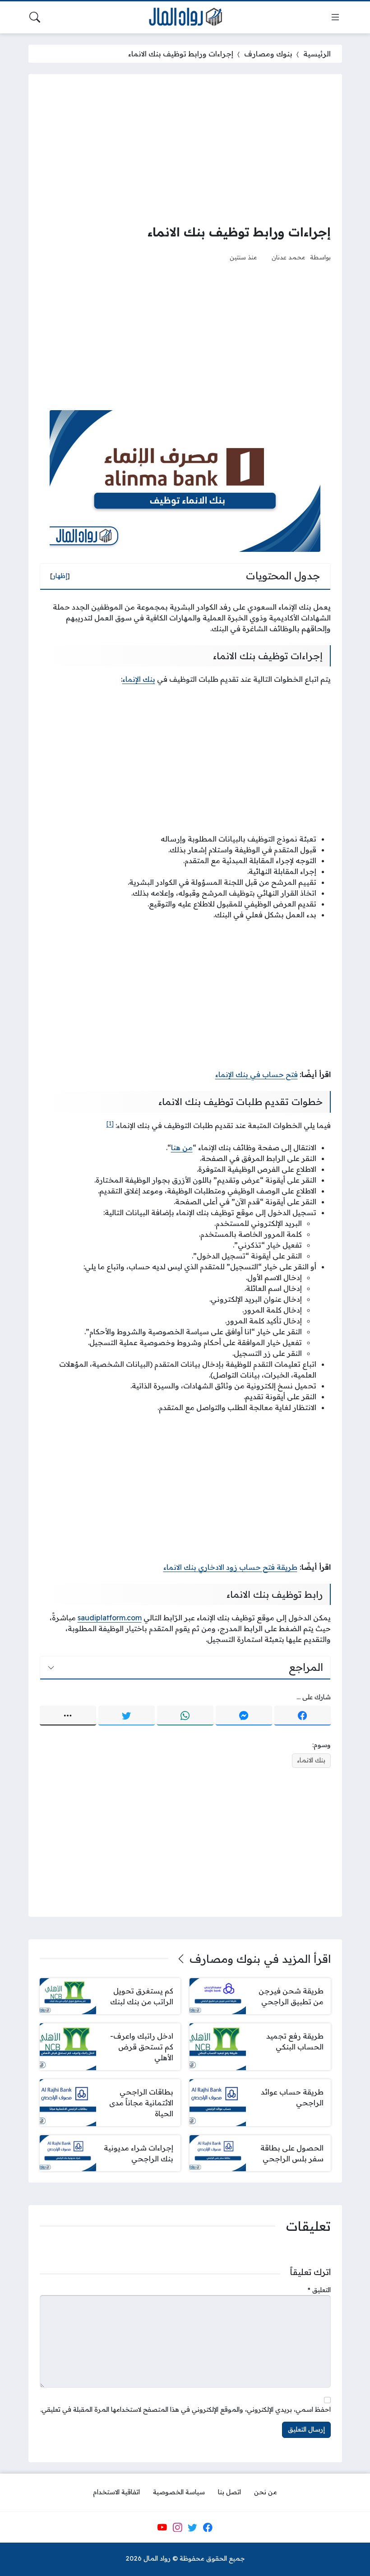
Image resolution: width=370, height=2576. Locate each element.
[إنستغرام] (177, 2527)
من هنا (182, 1147)
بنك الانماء (311, 1760)
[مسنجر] (244, 1716)
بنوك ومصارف (268, 54)
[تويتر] (127, 1716)
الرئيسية (317, 54)
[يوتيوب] (162, 2527)
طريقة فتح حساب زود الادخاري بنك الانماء (230, 1567)
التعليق (319, 2290)
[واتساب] (185, 1716)
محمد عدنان (289, 257)
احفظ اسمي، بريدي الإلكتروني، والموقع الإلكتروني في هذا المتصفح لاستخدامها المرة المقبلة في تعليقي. (185, 2410)
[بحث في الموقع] (35, 17)
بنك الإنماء (139, 679)
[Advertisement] (185, 148)
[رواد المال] (185, 17)
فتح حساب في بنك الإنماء (257, 1074)
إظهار (60, 576)
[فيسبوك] (303, 1716)
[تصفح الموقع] (335, 17)
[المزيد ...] (68, 1716)
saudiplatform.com (110, 1618)
